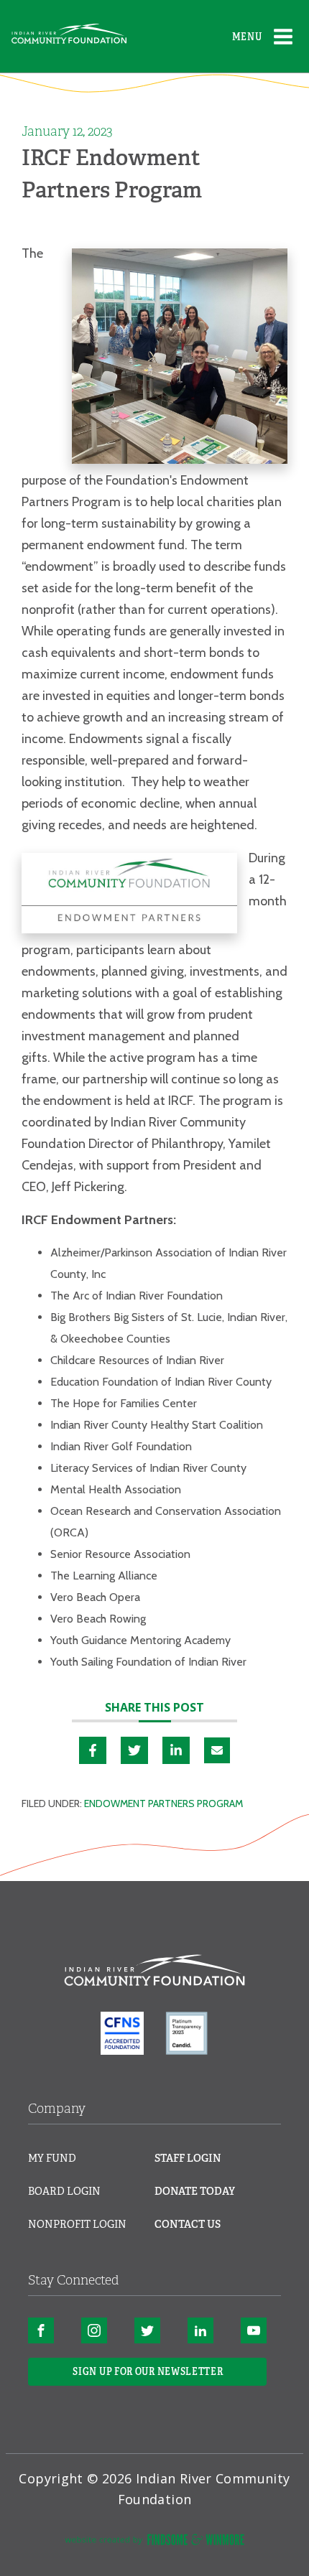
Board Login (64, 2191)
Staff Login (188, 2158)
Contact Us (188, 2224)
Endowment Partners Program (163, 1803)
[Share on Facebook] (93, 1750)
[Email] (217, 1750)
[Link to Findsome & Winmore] (154, 2542)
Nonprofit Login (77, 2224)
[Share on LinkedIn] (176, 1750)
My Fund (52, 2158)
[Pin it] (134, 1750)
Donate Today (195, 2191)
